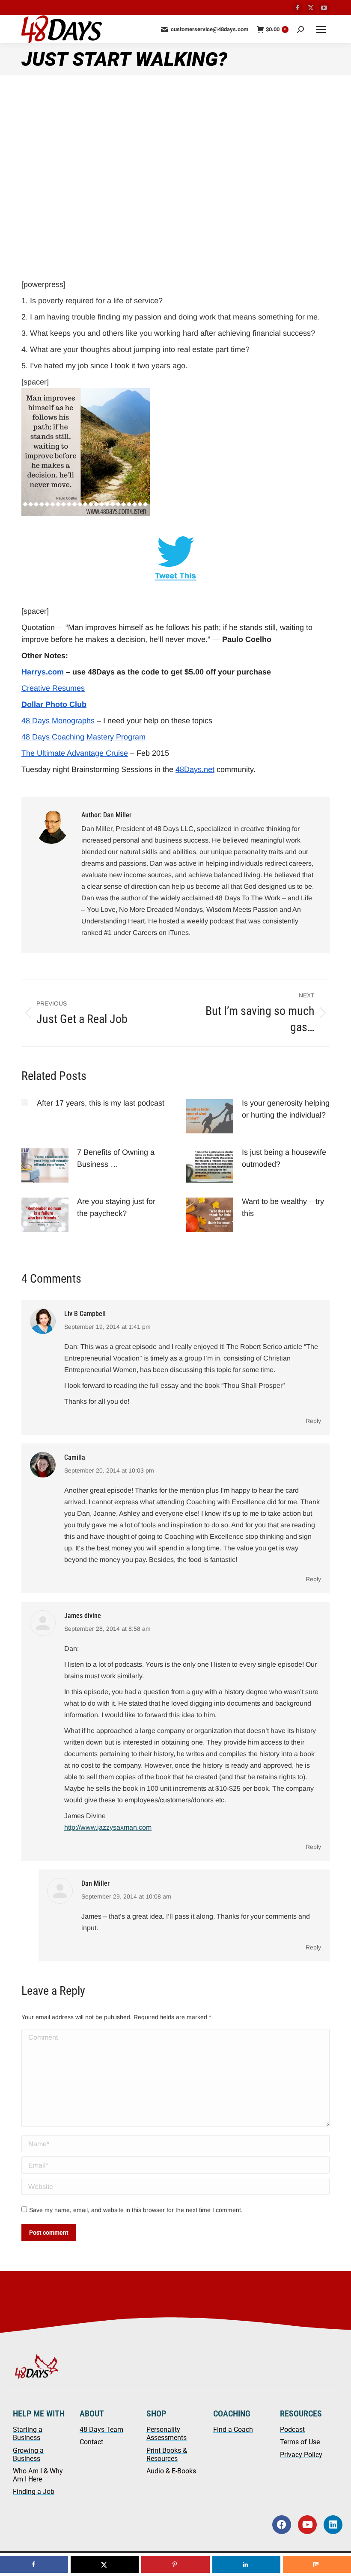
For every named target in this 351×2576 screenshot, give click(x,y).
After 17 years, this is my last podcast (101, 1103)
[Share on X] (105, 2564)
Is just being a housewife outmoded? (284, 1158)
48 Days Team (101, 2430)
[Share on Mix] (317, 2564)
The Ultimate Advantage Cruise (75, 753)
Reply (313, 1421)
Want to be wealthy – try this (283, 1207)
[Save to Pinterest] (175, 2564)
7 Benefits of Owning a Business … (116, 1158)
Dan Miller (95, 1883)
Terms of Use (300, 2442)
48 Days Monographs (58, 721)
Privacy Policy (301, 2455)
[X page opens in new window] (311, 8)
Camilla (75, 1457)
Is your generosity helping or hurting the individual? (286, 1109)
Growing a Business (28, 2455)
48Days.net (195, 769)
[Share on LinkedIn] (246, 2564)
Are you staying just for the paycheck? (116, 1207)
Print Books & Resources (167, 2455)
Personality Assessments (167, 2434)
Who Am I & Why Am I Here (38, 2475)
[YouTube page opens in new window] (324, 8)
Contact (91, 2442)
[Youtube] (307, 2525)
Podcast (292, 2430)
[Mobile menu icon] (321, 30)
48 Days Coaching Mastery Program (83, 737)
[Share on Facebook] (34, 2564)
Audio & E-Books (171, 2471)
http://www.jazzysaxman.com (108, 1827)
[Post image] (25, 1103)
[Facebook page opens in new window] (297, 8)
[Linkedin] (333, 2525)
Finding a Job (34, 2492)
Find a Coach (233, 2430)
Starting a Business (28, 2434)
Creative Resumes (53, 688)
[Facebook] (282, 2525)
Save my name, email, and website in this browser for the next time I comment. (136, 2210)
